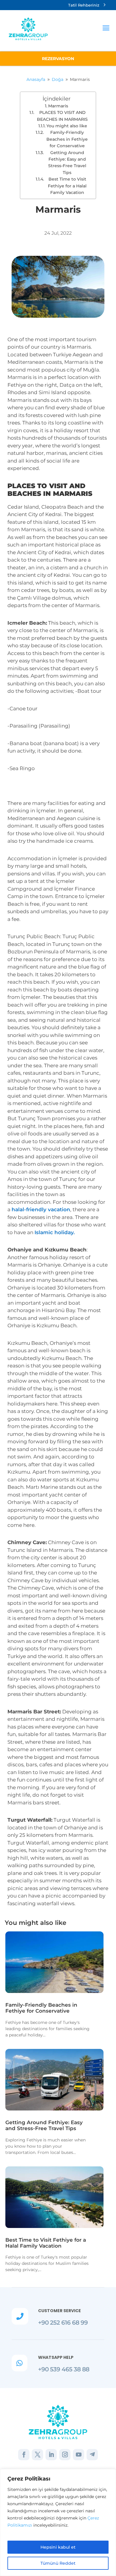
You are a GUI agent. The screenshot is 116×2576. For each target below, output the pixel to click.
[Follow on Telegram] (92, 2455)
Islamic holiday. (55, 1232)
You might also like (67, 126)
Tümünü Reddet (58, 2563)
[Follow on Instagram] (65, 2455)
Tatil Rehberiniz (84, 5)
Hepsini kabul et (58, 2547)
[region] (58, 2522)
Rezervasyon (58, 59)
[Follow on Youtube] (79, 2455)
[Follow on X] (37, 2455)
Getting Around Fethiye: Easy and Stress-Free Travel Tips (67, 163)
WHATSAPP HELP (56, 2357)
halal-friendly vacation (41, 1209)
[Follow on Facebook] (24, 2455)
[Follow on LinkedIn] (51, 2455)
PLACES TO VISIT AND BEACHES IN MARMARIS (62, 116)
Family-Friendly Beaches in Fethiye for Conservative (67, 139)
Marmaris (58, 106)
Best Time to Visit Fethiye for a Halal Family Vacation (67, 186)
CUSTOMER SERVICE (59, 2311)
